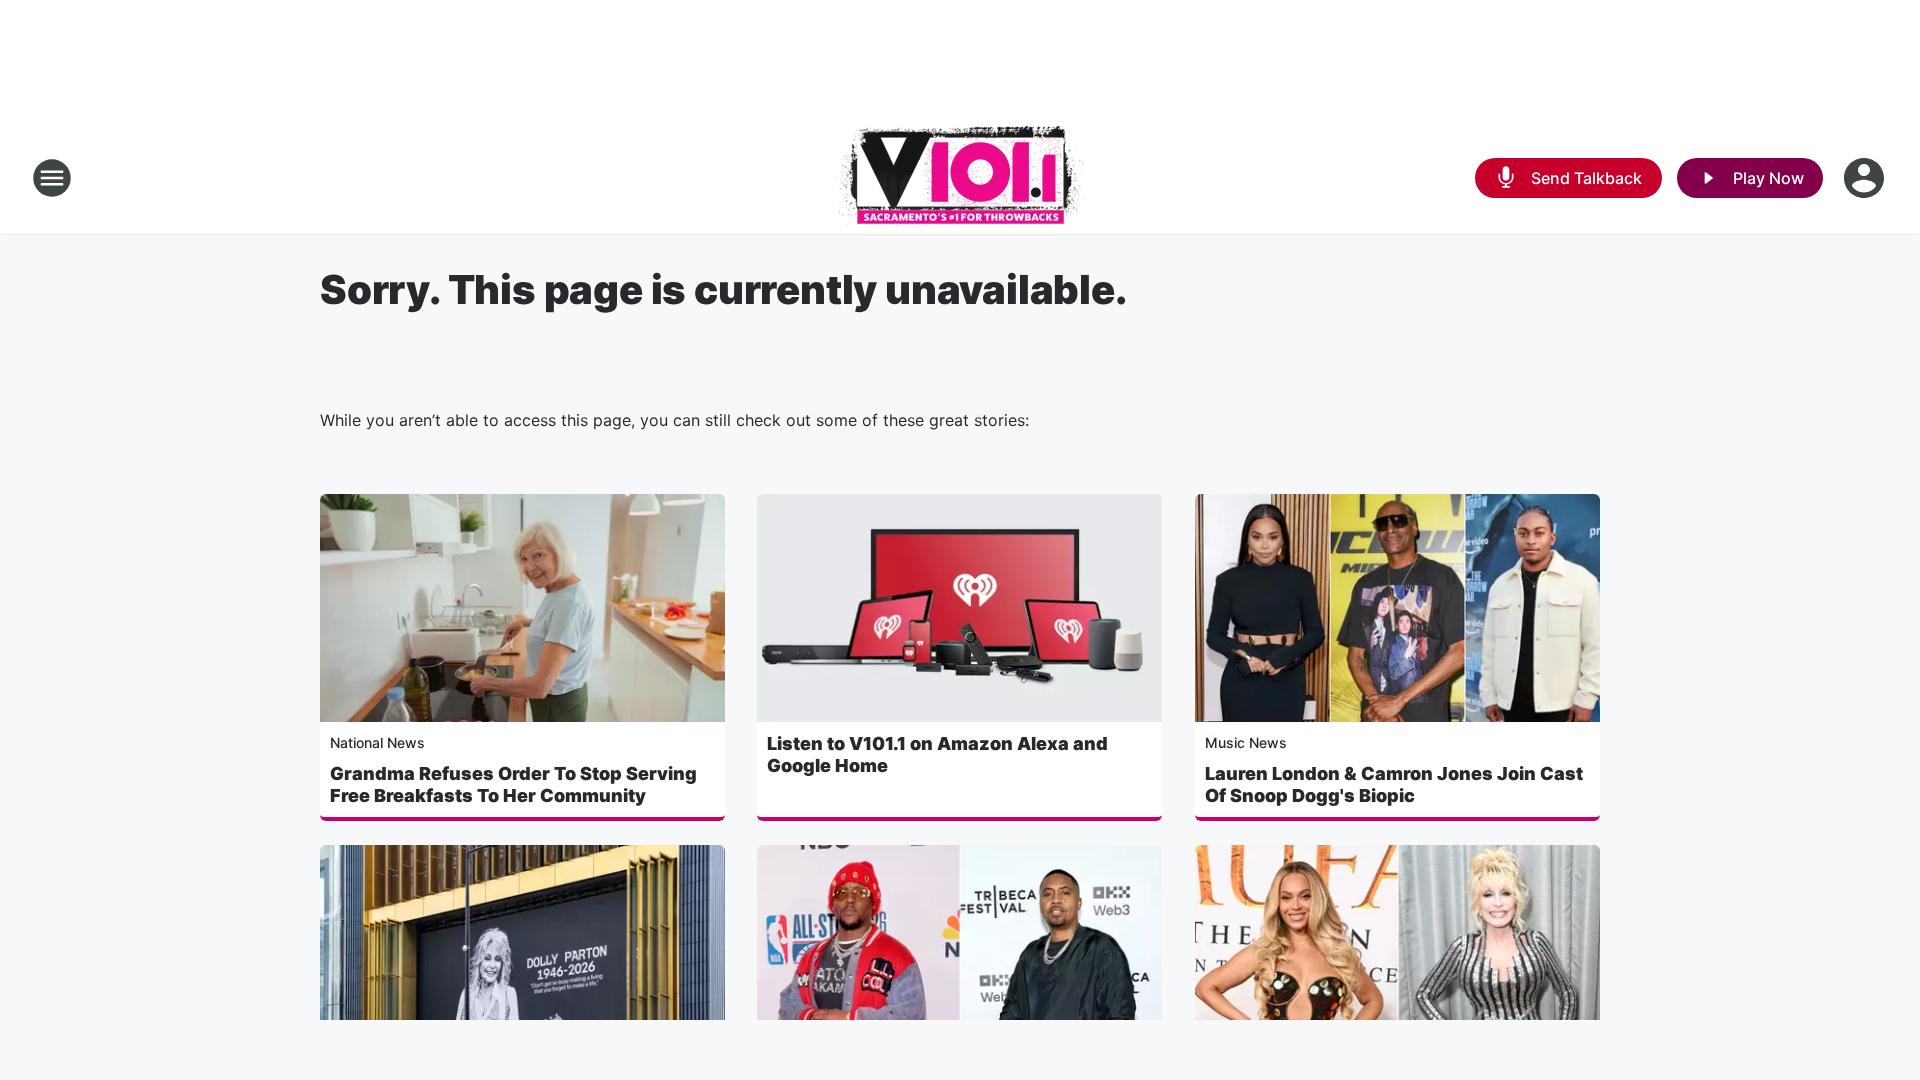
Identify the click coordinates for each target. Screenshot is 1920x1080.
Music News (1246, 742)
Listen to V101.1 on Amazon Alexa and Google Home (937, 754)
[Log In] (1866, 178)
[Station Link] (960, 178)
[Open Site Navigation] (52, 178)
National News (377, 742)
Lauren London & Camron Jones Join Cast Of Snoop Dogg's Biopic (1394, 784)
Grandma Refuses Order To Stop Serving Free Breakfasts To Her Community (513, 784)
